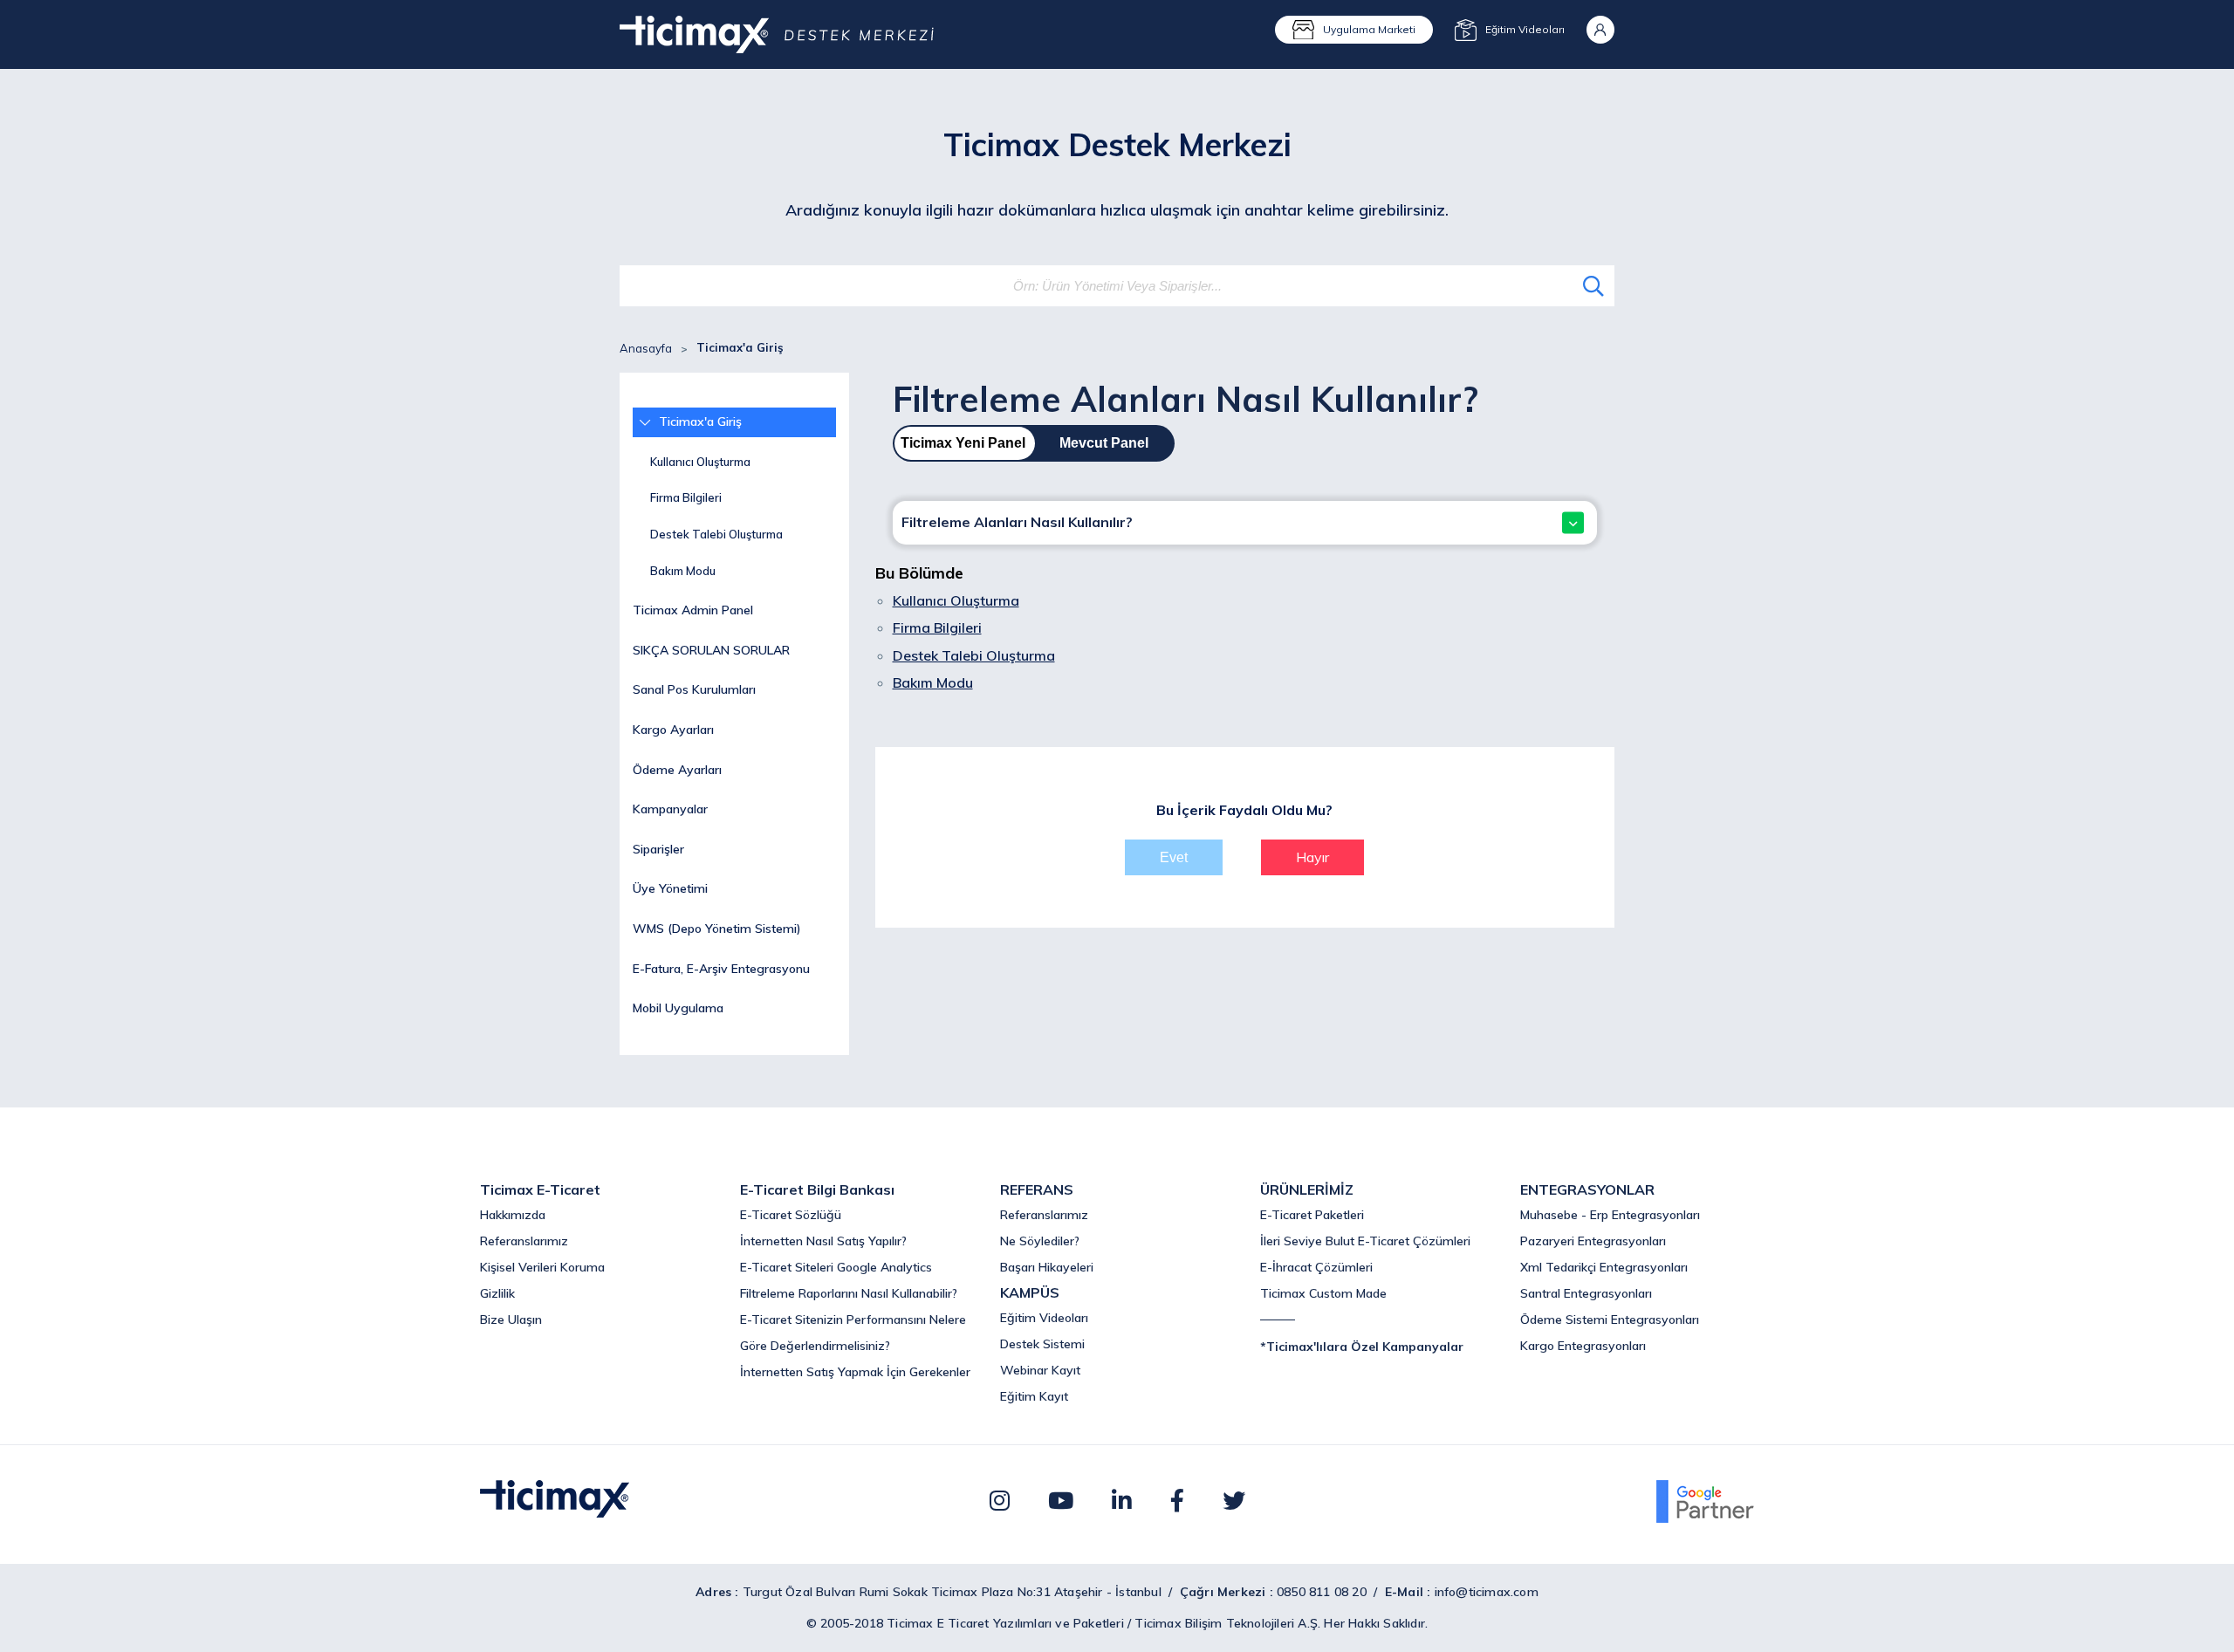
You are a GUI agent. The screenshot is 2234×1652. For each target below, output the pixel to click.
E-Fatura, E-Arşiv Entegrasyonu (721, 969)
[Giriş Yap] (1600, 30)
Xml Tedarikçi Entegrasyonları (1604, 1267)
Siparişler (658, 849)
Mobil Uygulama (678, 1008)
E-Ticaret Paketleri (1312, 1215)
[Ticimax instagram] (1000, 1501)
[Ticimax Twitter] (1234, 1501)
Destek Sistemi (1042, 1344)
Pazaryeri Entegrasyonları (1593, 1241)
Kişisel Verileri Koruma (542, 1267)
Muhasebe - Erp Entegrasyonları (1610, 1215)
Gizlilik (497, 1293)
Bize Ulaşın (511, 1320)
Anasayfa (646, 348)
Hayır (1312, 857)
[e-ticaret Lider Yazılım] (555, 1512)
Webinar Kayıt (1040, 1370)
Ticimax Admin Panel (693, 610)
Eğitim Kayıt (1034, 1396)
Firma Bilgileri (686, 497)
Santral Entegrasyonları (1586, 1293)
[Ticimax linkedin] (1122, 1501)
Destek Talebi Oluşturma (716, 534)
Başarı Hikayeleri (1047, 1267)
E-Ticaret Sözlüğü (791, 1215)
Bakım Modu (683, 571)
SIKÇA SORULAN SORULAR (711, 650)
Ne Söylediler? (1040, 1241)
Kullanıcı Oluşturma (700, 462)
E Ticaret (963, 1623)
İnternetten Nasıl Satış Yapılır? (823, 1241)
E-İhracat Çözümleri (1316, 1267)
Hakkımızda (513, 1215)
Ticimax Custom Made (1323, 1293)
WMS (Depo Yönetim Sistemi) (717, 929)
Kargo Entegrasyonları (1583, 1346)
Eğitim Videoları (1044, 1318)
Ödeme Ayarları (677, 770)
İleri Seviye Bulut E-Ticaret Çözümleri (1365, 1241)
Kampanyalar (670, 809)
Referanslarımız (524, 1241)
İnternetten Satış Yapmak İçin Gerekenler (855, 1372)
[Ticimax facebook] (1177, 1501)
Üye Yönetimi (670, 888)
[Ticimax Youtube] (1061, 1501)
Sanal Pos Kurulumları (694, 689)
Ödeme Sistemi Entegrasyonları (1610, 1320)
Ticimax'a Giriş (700, 422)
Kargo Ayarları (673, 730)
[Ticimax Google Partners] (1705, 1518)
